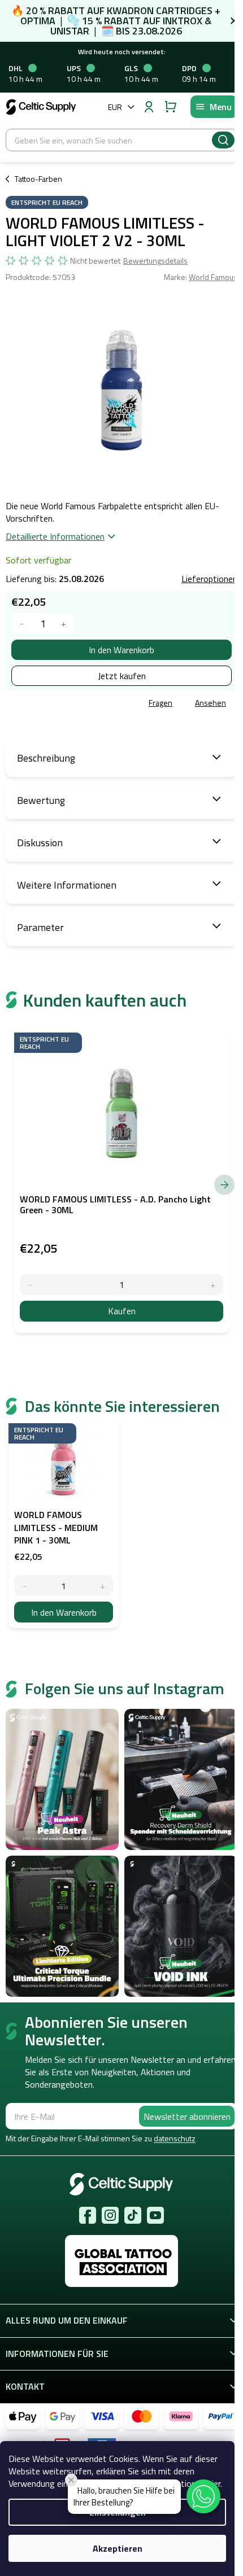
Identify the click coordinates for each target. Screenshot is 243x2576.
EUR (115, 107)
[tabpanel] (64, 1523)
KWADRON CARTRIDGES (160, 10)
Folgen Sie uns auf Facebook (88, 2215)
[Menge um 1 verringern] (22, 624)
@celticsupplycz (133, 2215)
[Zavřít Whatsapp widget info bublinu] (71, 2480)
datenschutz (175, 2138)
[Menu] (214, 107)
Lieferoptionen (209, 579)
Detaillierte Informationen (55, 536)
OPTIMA (38, 21)
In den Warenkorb (121, 650)
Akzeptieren (118, 2548)
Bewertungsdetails (155, 261)
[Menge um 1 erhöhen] (64, 624)
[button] (203, 2496)
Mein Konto (149, 107)
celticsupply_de (110, 2215)
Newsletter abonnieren (187, 2116)
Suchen (223, 140)
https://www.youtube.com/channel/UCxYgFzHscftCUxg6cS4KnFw (155, 2215)
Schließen (87, 703)
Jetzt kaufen (122, 676)
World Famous (213, 277)
